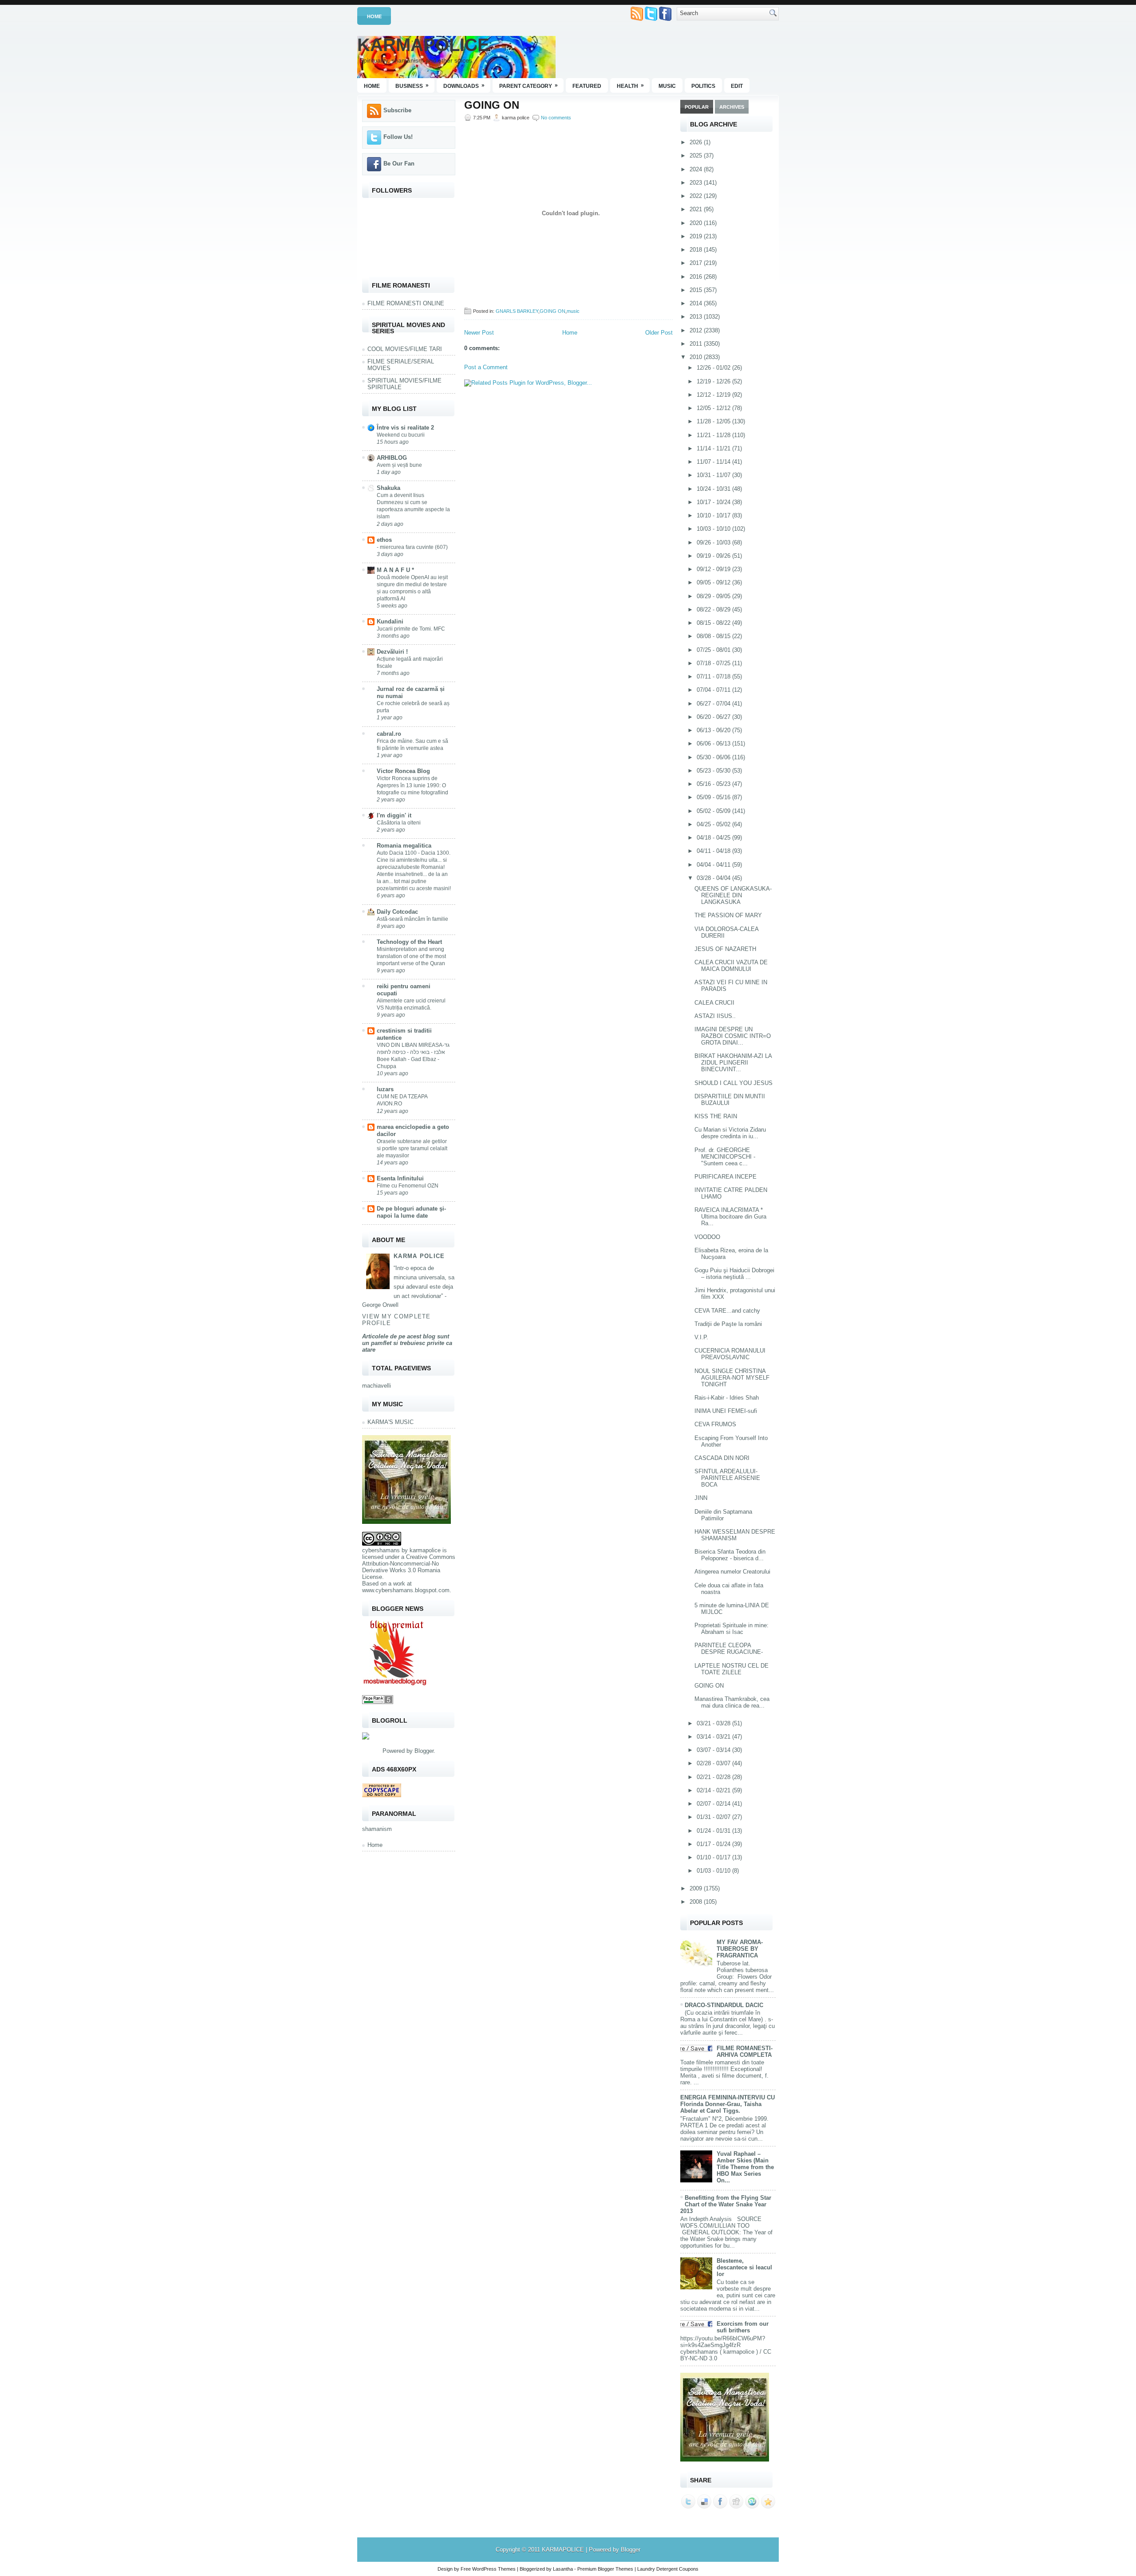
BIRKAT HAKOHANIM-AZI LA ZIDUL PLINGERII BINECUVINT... (733, 1063)
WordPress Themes (494, 2569)
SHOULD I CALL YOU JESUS (734, 1083)
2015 (697, 290)
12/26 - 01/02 (714, 368)
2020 (697, 223)
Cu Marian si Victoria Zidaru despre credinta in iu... (730, 1133)
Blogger (424, 1751)
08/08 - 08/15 (714, 636)
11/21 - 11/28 (714, 435)
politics (703, 86)
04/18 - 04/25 (714, 838)
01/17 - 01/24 (714, 1844)
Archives (732, 107)
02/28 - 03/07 (714, 1763)
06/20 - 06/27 (714, 717)
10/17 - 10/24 (714, 502)
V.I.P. (701, 1337)
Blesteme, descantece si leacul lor (744, 2267)
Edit (737, 86)
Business (412, 86)
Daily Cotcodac (397, 912)
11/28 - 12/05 (714, 421)
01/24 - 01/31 (714, 1831)
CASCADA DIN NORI (722, 1458)
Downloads (464, 86)
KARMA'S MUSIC (390, 1422)
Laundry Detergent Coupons (668, 2569)
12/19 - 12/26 (714, 381)
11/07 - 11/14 (714, 462)
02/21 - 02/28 (714, 1777)
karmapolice (425, 1550)
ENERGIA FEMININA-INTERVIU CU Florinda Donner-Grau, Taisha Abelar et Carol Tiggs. (728, 2104)
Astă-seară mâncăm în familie (412, 919)
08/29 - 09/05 (714, 596)
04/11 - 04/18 (714, 851)
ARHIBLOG (392, 458)
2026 (697, 142)
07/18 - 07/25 (714, 663)
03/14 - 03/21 (714, 1737)
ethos (384, 540)
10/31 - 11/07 (714, 475)
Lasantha (563, 2569)
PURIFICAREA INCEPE (726, 1177)
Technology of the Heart (409, 942)
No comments (556, 118)
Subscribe (397, 110)
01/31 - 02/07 (714, 1817)
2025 (697, 156)
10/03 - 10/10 (714, 529)
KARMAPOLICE (423, 45)
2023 (697, 183)
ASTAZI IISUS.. (715, 1016)
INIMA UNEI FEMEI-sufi (726, 1411)
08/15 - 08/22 (714, 623)
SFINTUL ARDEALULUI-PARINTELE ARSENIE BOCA (727, 1478)
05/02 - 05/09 (714, 811)
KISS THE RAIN (716, 1116)
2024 (697, 169)
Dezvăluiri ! (392, 652)
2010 (697, 357)
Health (630, 86)
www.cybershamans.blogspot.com (406, 1590)
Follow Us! (398, 137)
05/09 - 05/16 (714, 797)
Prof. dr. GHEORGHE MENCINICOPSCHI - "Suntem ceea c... (725, 1157)
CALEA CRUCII (714, 1003)
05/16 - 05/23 (714, 784)
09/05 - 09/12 (714, 582)
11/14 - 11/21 (714, 448)
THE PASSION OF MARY (728, 915)
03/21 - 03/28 (714, 1723)
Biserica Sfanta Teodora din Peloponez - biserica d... (730, 1555)
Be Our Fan (399, 164)
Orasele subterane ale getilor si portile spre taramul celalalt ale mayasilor (412, 1148)
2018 (697, 250)
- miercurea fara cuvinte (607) (412, 547)
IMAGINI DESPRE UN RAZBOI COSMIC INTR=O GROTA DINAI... (733, 1036)
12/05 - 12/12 (714, 408)
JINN (701, 1498)
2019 (697, 236)
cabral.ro (389, 734)
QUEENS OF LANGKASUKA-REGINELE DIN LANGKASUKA (733, 895)
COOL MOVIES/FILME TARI (405, 349)
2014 (697, 303)
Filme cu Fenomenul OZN (408, 1186)
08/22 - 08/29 (714, 609)
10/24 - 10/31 (714, 489)
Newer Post (479, 333)
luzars (385, 1089)
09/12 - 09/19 (714, 569)
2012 (697, 330)
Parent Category (529, 86)
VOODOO (707, 1237)
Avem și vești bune (399, 465)
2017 (697, 263)
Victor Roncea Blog (403, 771)
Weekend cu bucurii (401, 435)
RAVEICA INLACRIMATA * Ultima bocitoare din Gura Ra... (730, 1217)
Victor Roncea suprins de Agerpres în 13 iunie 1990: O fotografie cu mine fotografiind (412, 785)
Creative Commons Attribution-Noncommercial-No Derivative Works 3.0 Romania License (409, 1567)
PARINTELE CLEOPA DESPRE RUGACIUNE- (729, 1649)
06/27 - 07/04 (714, 704)
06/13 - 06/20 (714, 730)
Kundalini (390, 621)
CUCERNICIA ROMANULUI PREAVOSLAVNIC (730, 1354)
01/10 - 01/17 (714, 1857)
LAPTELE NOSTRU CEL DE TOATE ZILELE (732, 1669)
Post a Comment (486, 367)
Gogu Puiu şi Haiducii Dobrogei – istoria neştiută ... (734, 1274)
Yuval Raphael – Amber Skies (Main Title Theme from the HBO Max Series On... (745, 2167)
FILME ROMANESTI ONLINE (406, 303)
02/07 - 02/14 (714, 1804)
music (667, 86)
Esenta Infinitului (400, 1178)
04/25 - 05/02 (714, 824)
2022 (697, 196)
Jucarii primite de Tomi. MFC (411, 629)
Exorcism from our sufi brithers (743, 2327)
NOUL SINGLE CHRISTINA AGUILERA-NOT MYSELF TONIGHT (732, 1378)
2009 (697, 1888)
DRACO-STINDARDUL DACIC (724, 2005)
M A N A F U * (395, 570)
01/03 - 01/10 (714, 1871)
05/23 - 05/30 (714, 771)
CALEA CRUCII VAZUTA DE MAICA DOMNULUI (731, 966)
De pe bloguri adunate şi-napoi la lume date (411, 1212)
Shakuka (389, 488)
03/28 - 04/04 (714, 878)
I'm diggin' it (394, 815)
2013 (697, 317)
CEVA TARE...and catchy (727, 1311)
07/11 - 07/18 (714, 677)
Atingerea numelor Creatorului (732, 1572)
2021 (697, 209)
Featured (587, 86)
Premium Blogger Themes (605, 2569)
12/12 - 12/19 (714, 395)
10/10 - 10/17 (714, 515)
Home (374, 16)
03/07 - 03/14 (714, 1750)
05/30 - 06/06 (714, 757)
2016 (697, 277)
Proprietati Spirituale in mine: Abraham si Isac (732, 1629)
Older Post (659, 333)
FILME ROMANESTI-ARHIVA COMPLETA (745, 2051)
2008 (697, 1902)
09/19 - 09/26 (714, 556)
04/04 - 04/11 (714, 865)
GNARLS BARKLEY (517, 311)
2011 (697, 344)
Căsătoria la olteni (399, 823)
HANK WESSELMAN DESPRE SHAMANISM (735, 1535)
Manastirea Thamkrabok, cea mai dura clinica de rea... (732, 1702)
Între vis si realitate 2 (405, 428)
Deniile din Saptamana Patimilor (723, 1515)
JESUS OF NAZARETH (725, 949)
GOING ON (492, 105)
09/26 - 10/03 (714, 542)
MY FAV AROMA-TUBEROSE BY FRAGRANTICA (740, 1949)
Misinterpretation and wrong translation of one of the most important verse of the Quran (411, 956)
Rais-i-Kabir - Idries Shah (727, 1398)
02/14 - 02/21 (714, 1790)
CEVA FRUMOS (715, 1424)
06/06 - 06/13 (714, 744)
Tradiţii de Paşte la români (728, 1324)
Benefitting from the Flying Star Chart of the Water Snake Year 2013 (726, 2204)
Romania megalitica (404, 846)
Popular (697, 107)
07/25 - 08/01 (714, 650)
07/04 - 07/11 (714, 690)
